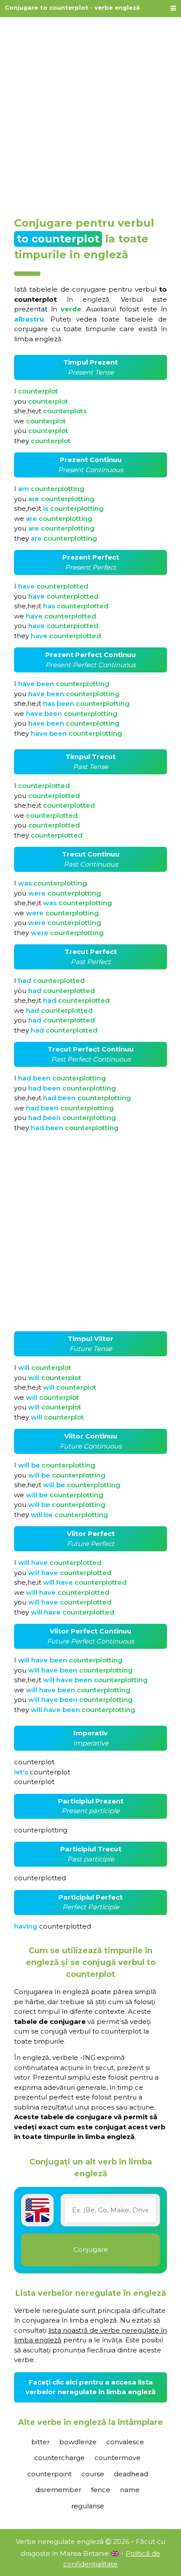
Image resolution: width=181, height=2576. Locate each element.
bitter (40, 2442)
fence (101, 2490)
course (93, 2474)
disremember (58, 2490)
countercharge (60, 2458)
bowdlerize (78, 2442)
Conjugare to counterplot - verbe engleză (72, 7)
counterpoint (49, 2474)
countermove (118, 2458)
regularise (88, 2506)
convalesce (125, 2442)
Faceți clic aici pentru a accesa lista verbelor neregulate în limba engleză (90, 2387)
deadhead (131, 2474)
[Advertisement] (90, 113)
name (130, 2490)
